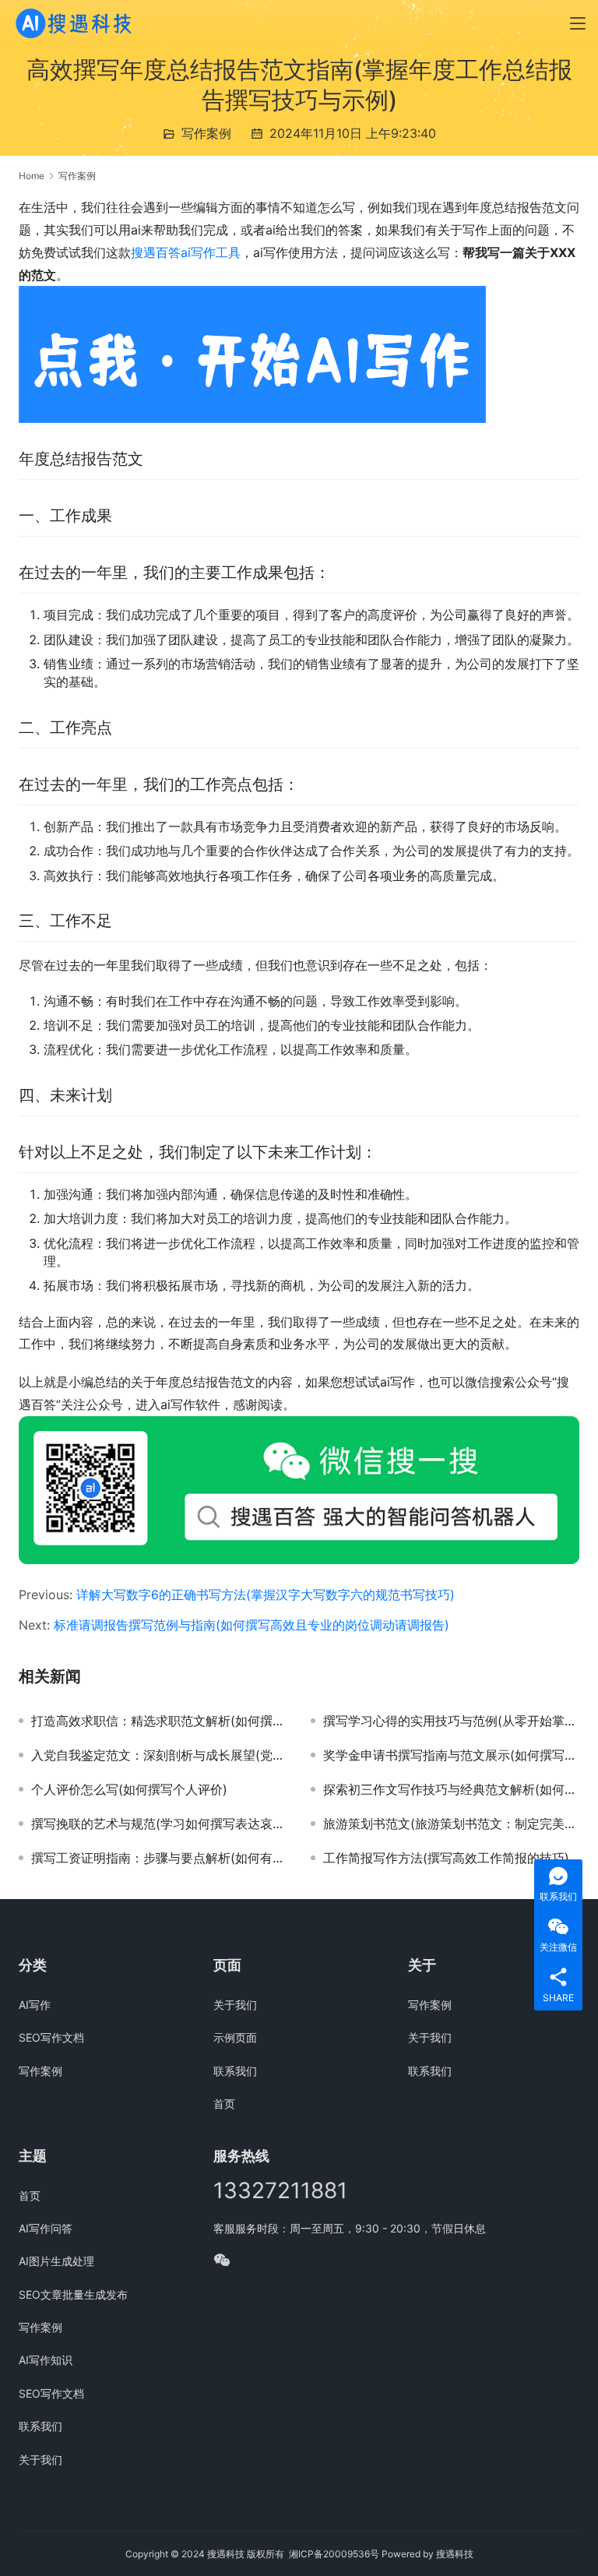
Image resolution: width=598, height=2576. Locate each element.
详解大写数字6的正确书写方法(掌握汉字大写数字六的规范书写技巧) (266, 1595)
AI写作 (35, 2005)
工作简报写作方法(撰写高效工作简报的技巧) (446, 1858)
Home (32, 176)
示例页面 (235, 2037)
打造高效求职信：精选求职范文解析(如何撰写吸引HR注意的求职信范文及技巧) (159, 1721)
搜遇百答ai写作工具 (186, 252)
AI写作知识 (46, 2360)
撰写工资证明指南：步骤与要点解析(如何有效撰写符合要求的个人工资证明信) (159, 1858)
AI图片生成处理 (56, 2261)
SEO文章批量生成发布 (73, 2294)
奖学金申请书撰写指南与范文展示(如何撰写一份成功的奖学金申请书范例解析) (451, 1755)
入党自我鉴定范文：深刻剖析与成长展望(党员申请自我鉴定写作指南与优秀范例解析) (159, 1755)
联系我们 (235, 2071)
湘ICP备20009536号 (334, 2554)
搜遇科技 (455, 2554)
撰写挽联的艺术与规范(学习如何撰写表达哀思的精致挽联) (159, 1824)
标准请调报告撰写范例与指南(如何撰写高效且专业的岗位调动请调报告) (252, 1625)
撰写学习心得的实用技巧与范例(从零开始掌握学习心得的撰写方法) (451, 1721)
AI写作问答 (46, 2228)
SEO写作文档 (51, 2037)
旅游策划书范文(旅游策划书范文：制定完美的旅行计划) (451, 1824)
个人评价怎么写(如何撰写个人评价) (129, 1789)
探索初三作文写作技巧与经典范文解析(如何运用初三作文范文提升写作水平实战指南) (451, 1789)
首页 (224, 2104)
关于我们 (235, 2005)
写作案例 (206, 133)
